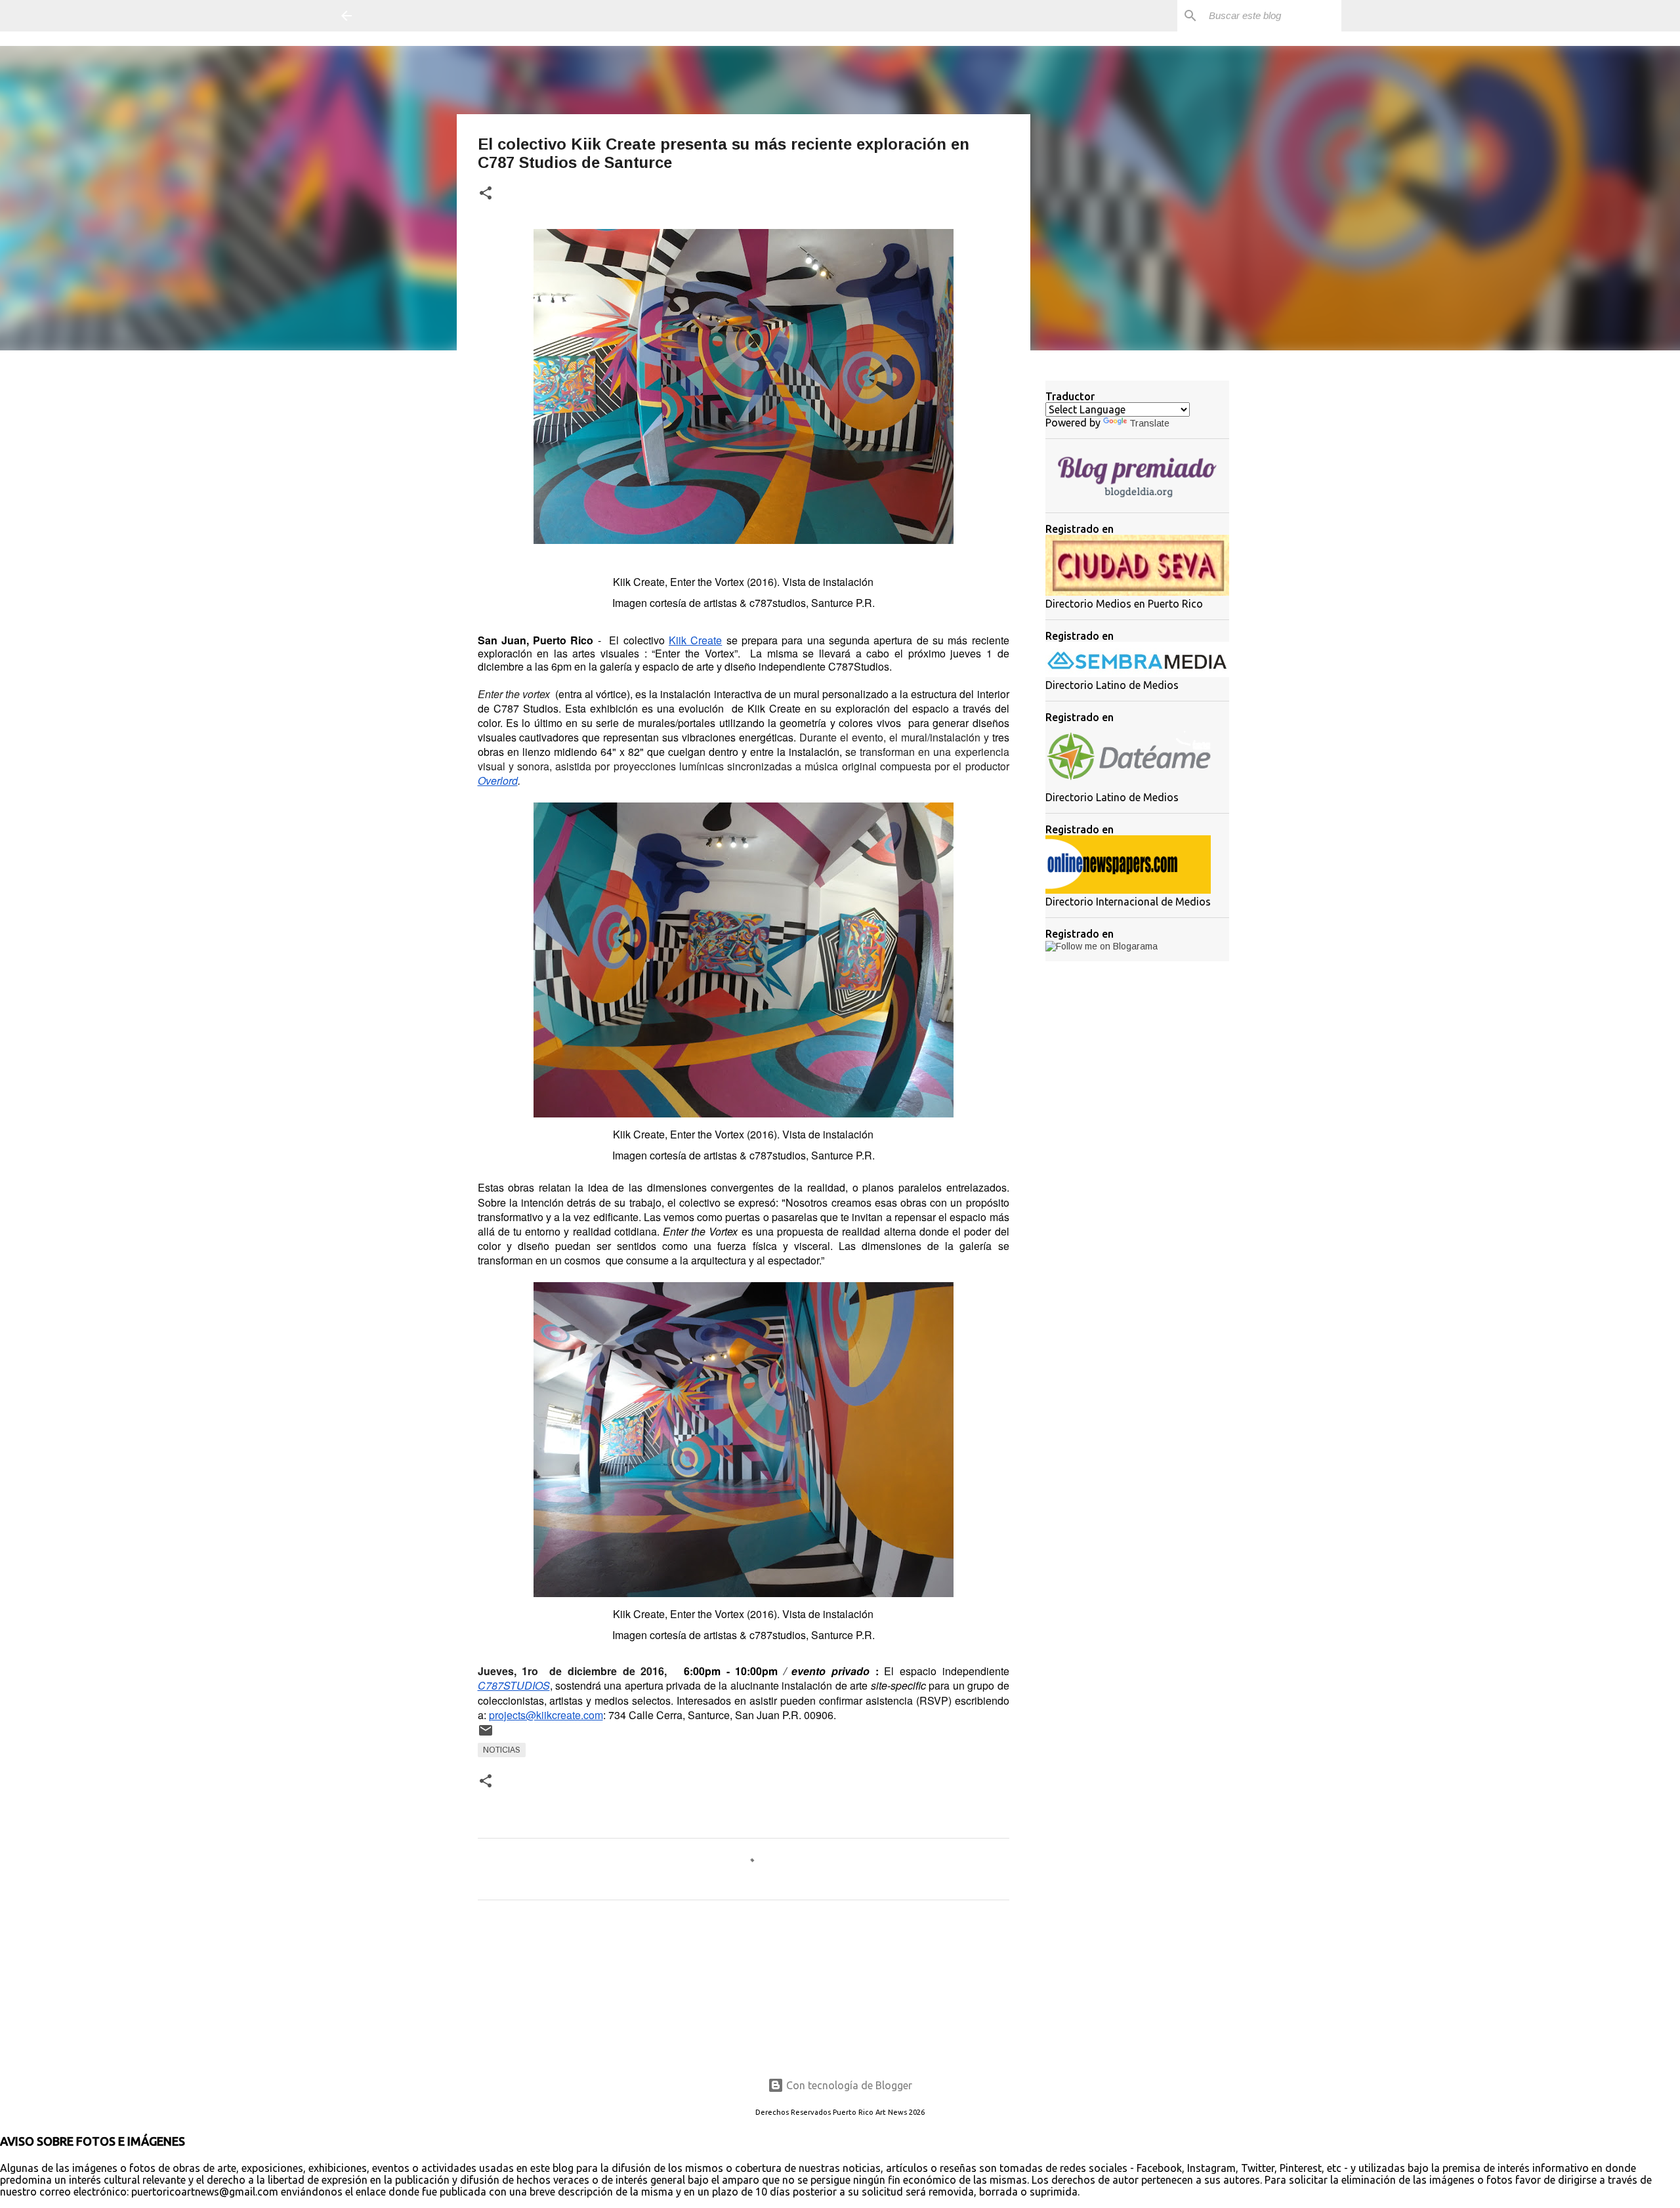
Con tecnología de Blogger (848, 2085)
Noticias (502, 1750)
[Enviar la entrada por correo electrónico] (486, 1736)
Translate (1149, 423)
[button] (486, 194)
